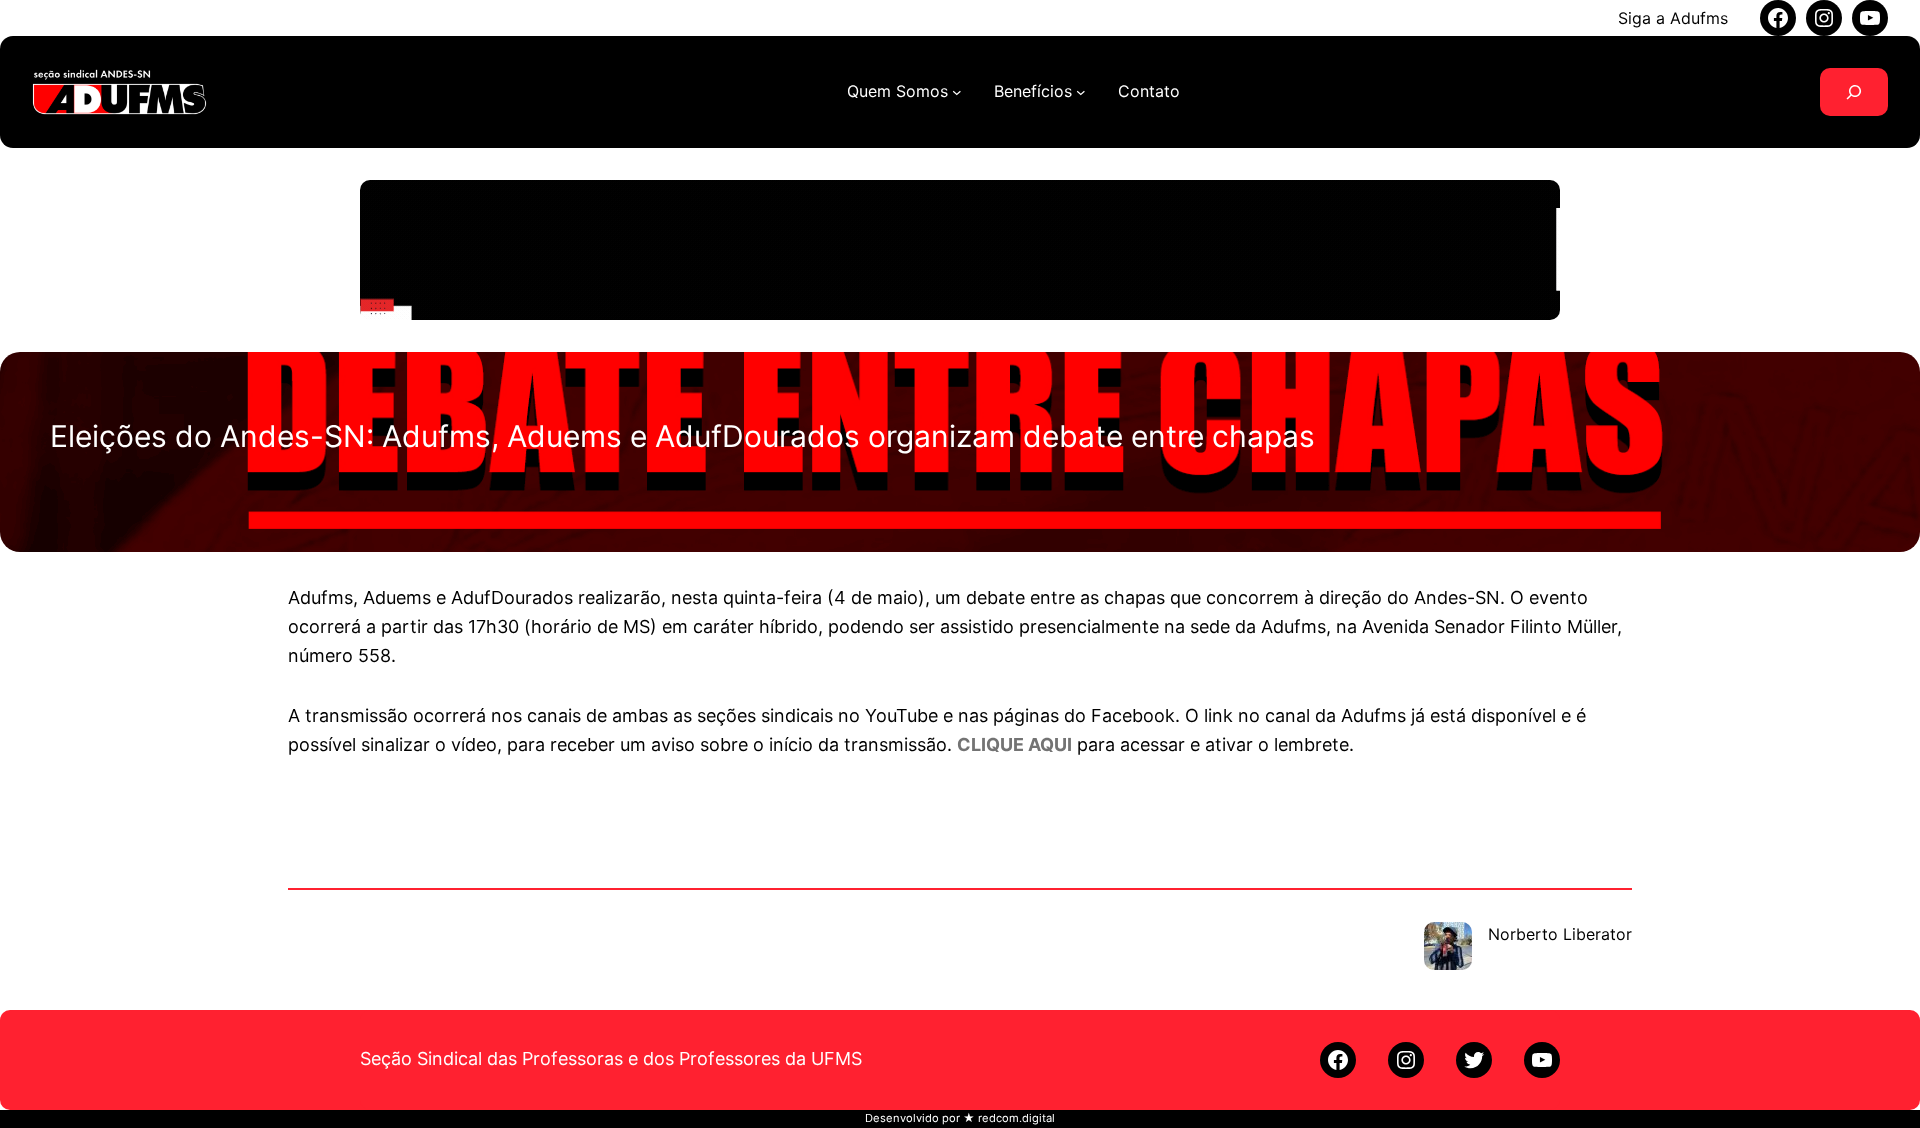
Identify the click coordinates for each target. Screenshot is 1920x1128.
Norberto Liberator (1560, 934)
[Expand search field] (1854, 92)
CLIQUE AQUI (1014, 744)
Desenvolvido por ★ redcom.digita (958, 1118)
